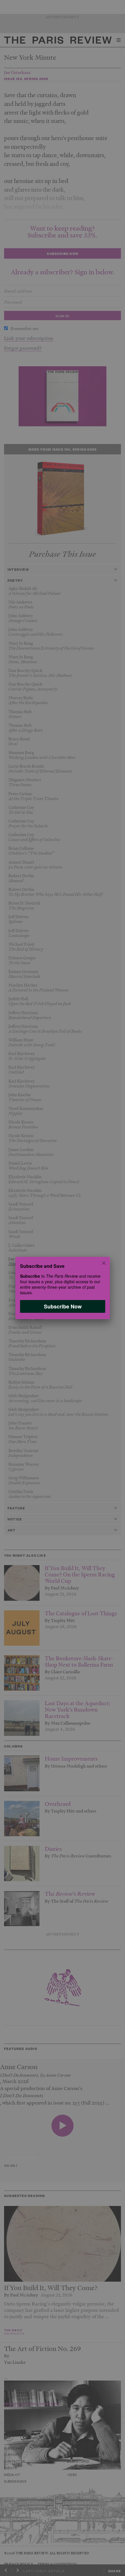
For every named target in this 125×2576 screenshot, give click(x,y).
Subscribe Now (63, 1306)
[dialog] (63, 1288)
